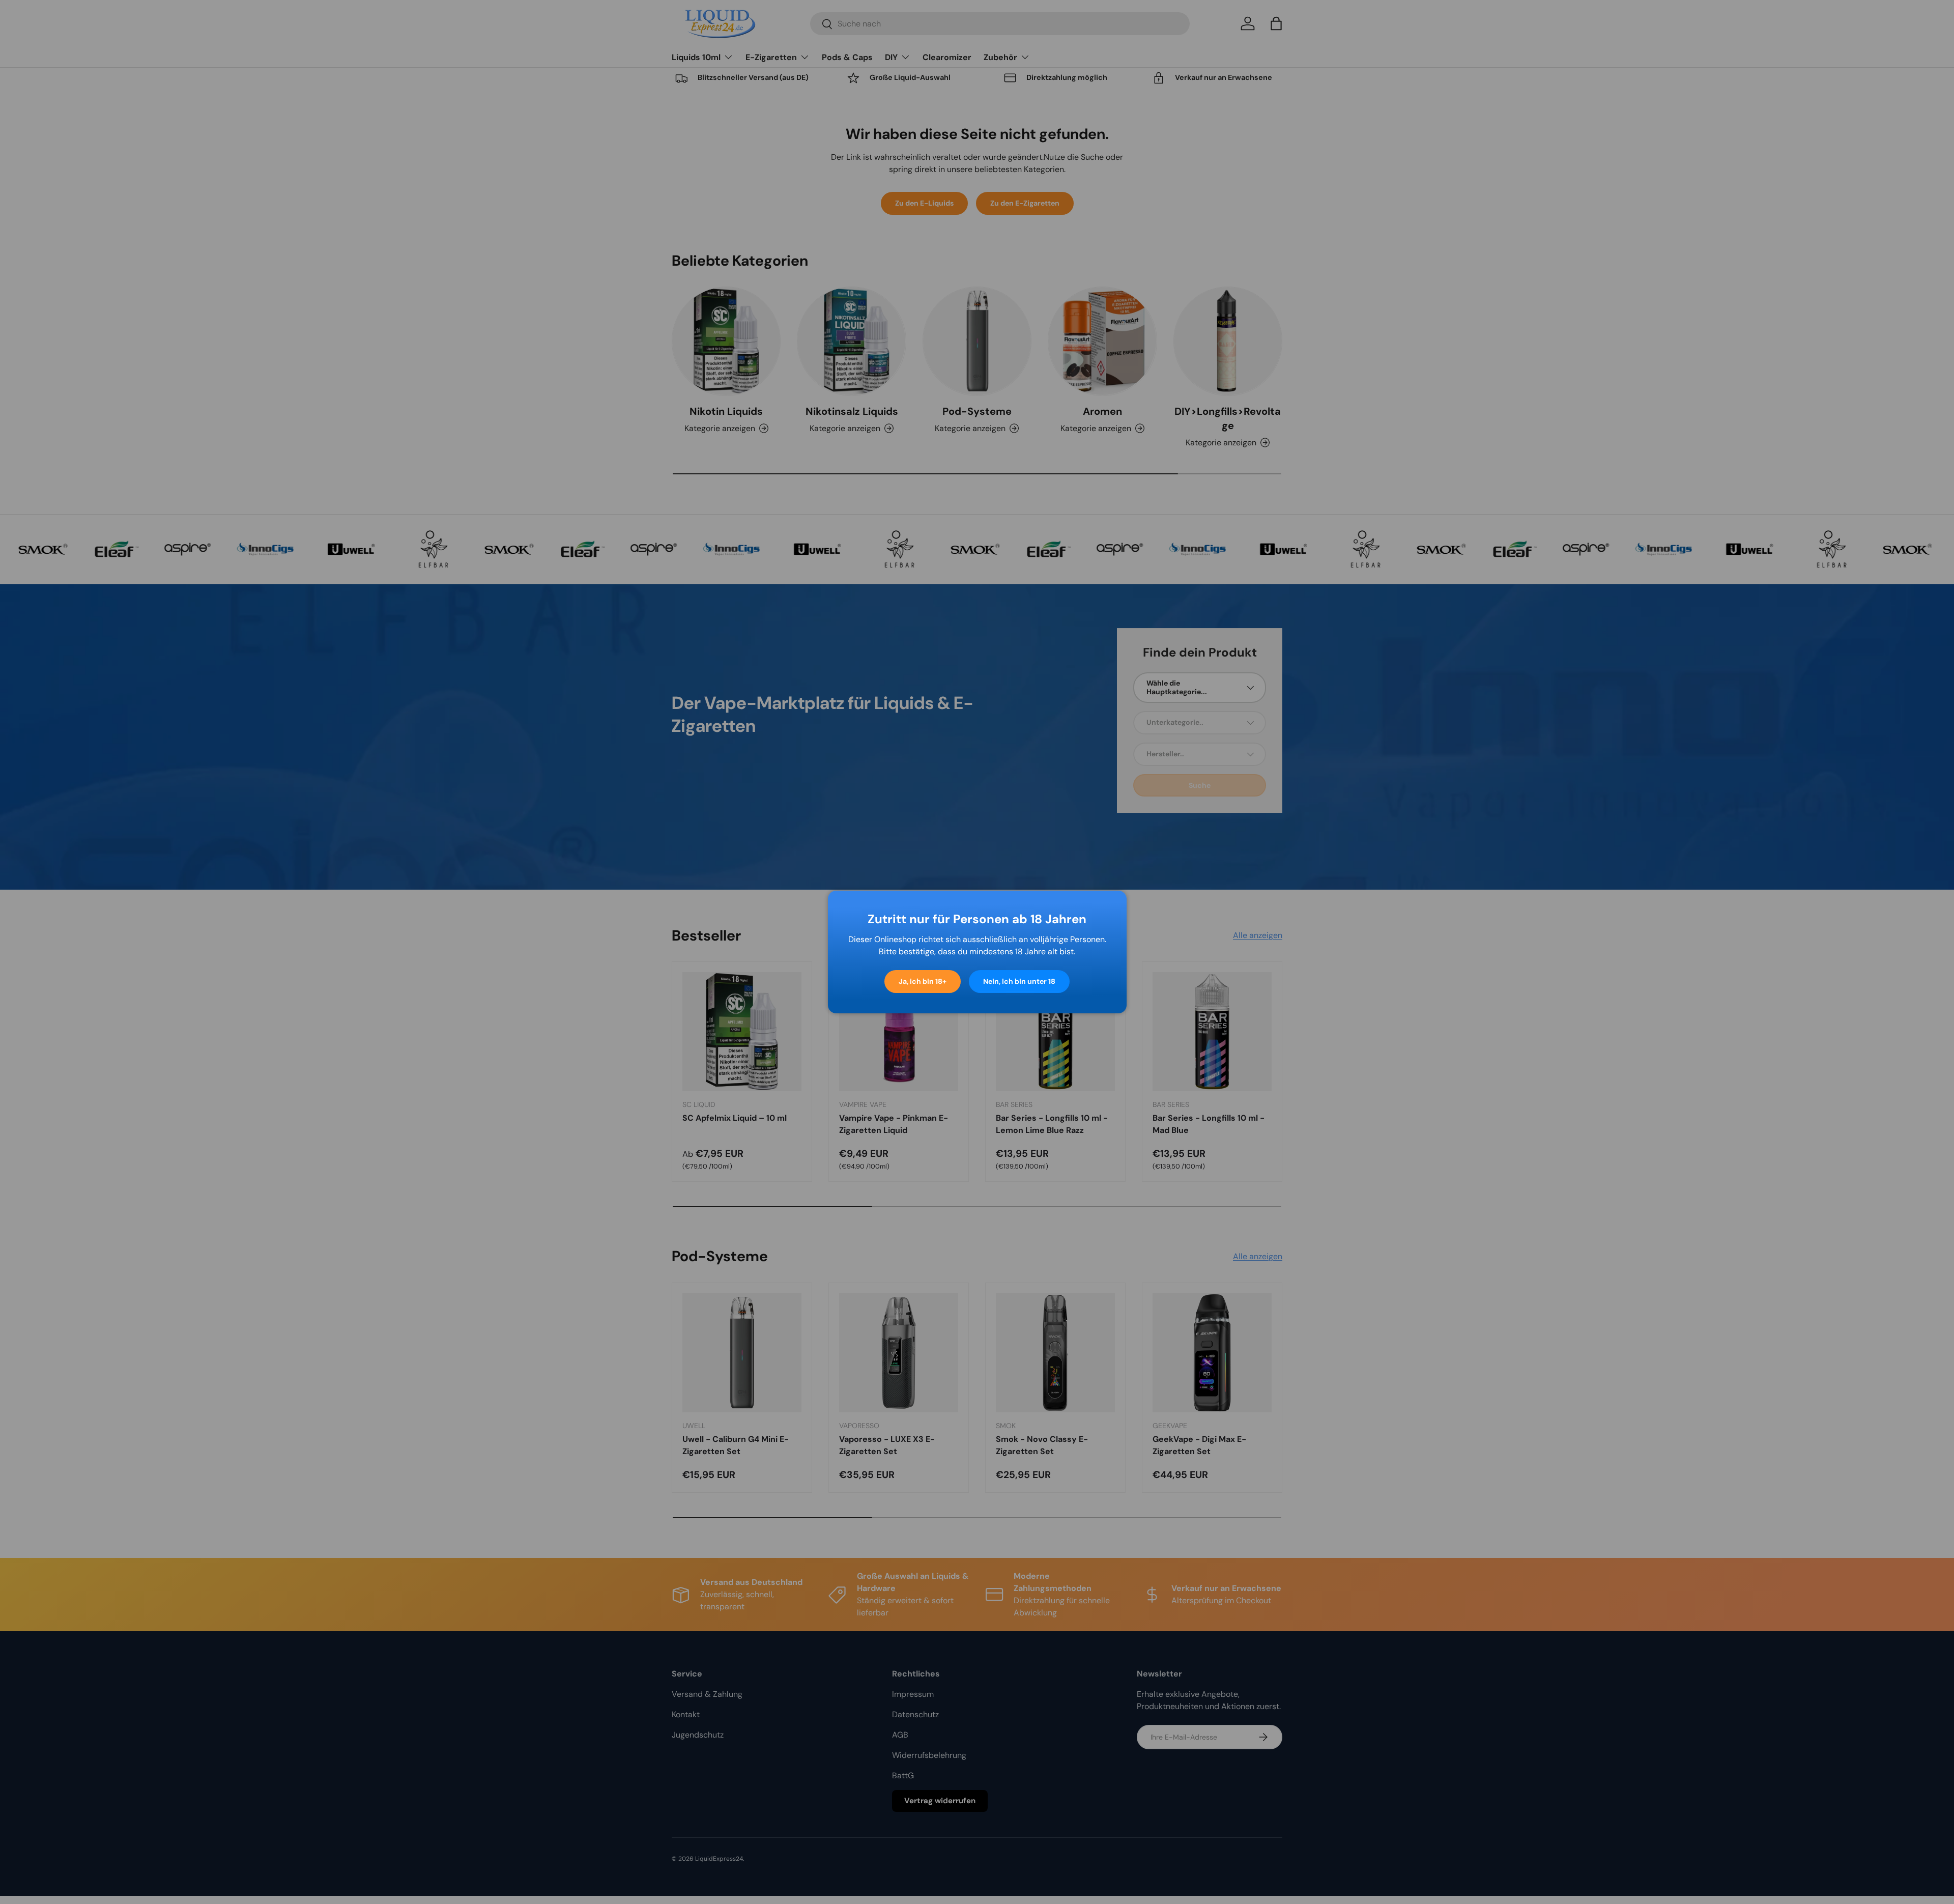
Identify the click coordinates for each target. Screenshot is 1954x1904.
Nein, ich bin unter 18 (1019, 981)
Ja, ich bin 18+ (923, 981)
